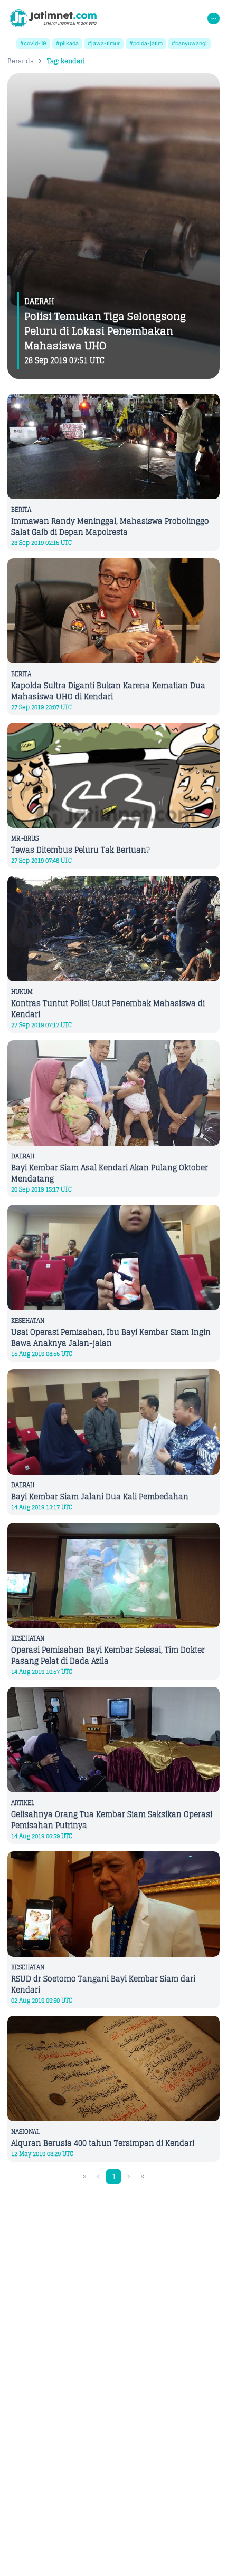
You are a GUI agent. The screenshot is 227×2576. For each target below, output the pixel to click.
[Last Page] (143, 2177)
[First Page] (85, 2177)
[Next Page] (129, 2177)
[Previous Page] (98, 2177)
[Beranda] (53, 18)
